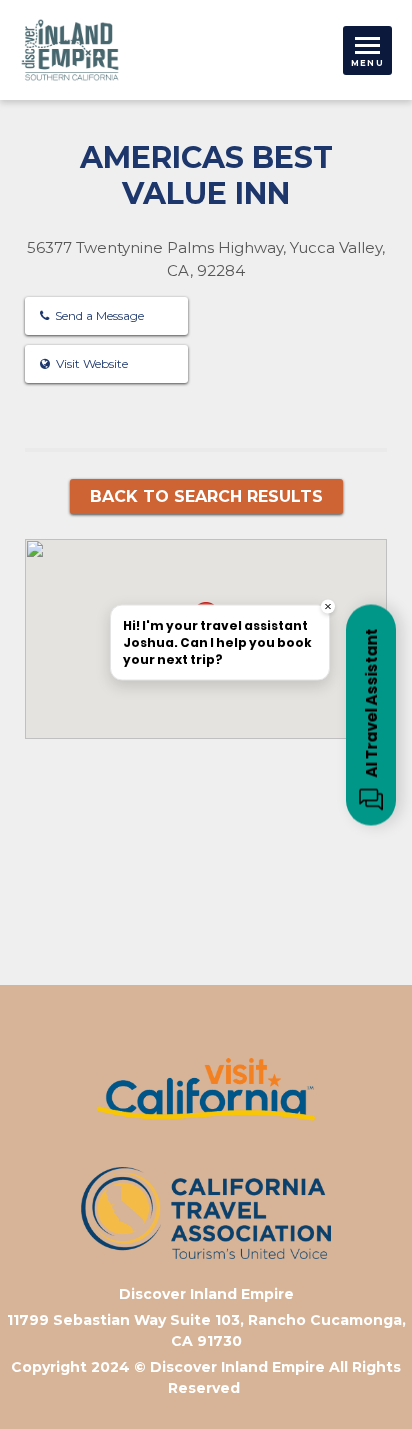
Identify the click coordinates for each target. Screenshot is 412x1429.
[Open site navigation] (367, 50)
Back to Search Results (206, 496)
